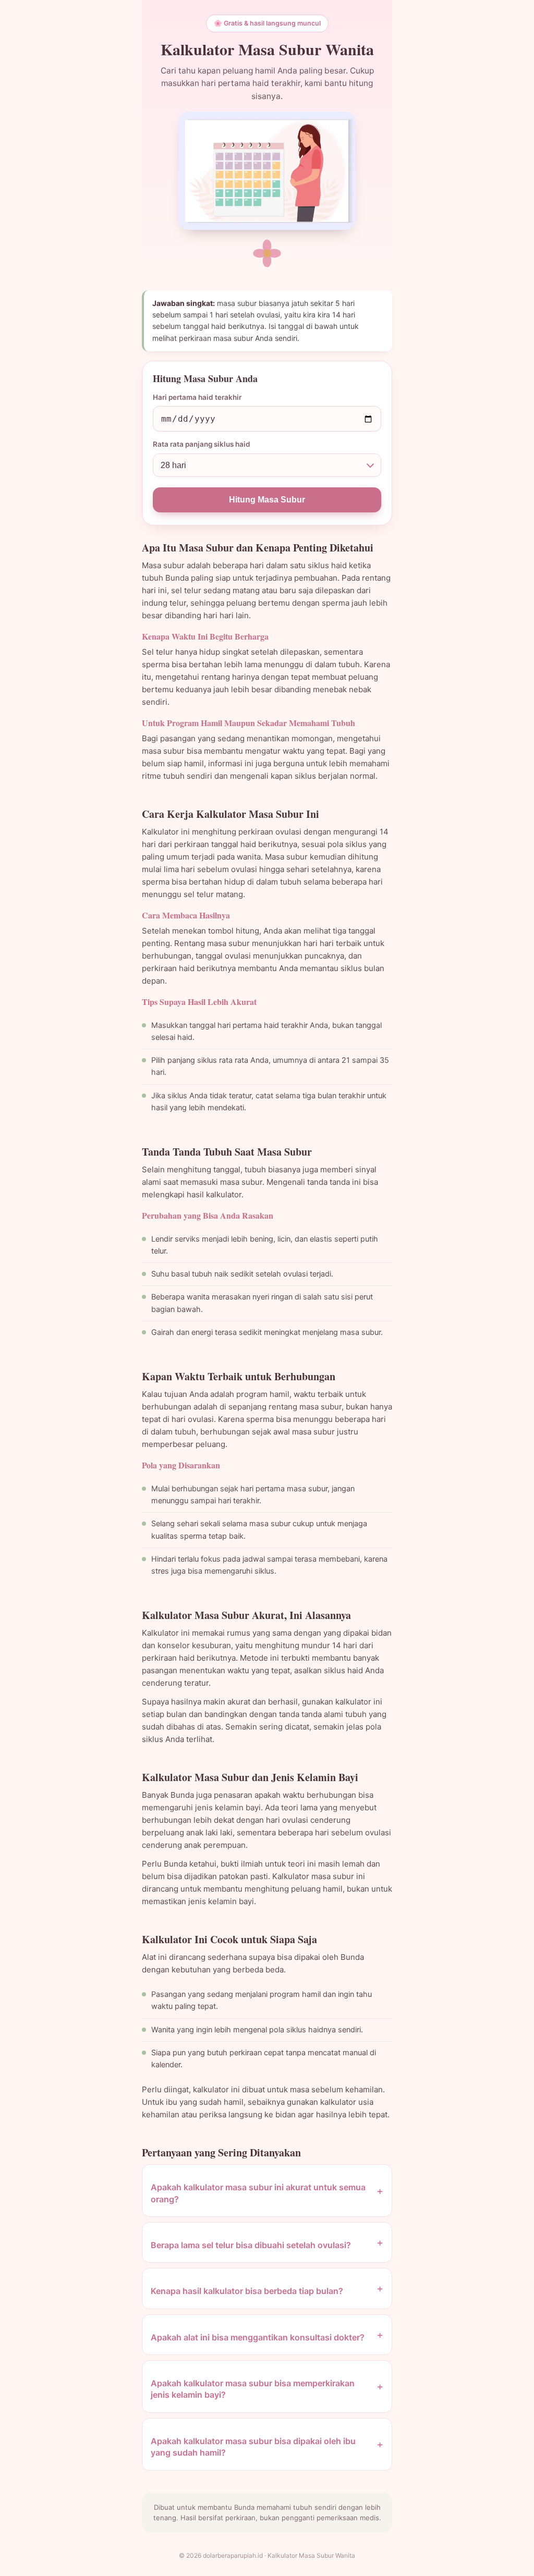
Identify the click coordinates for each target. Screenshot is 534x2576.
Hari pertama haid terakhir (197, 397)
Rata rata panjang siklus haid (202, 444)
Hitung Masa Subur (267, 500)
